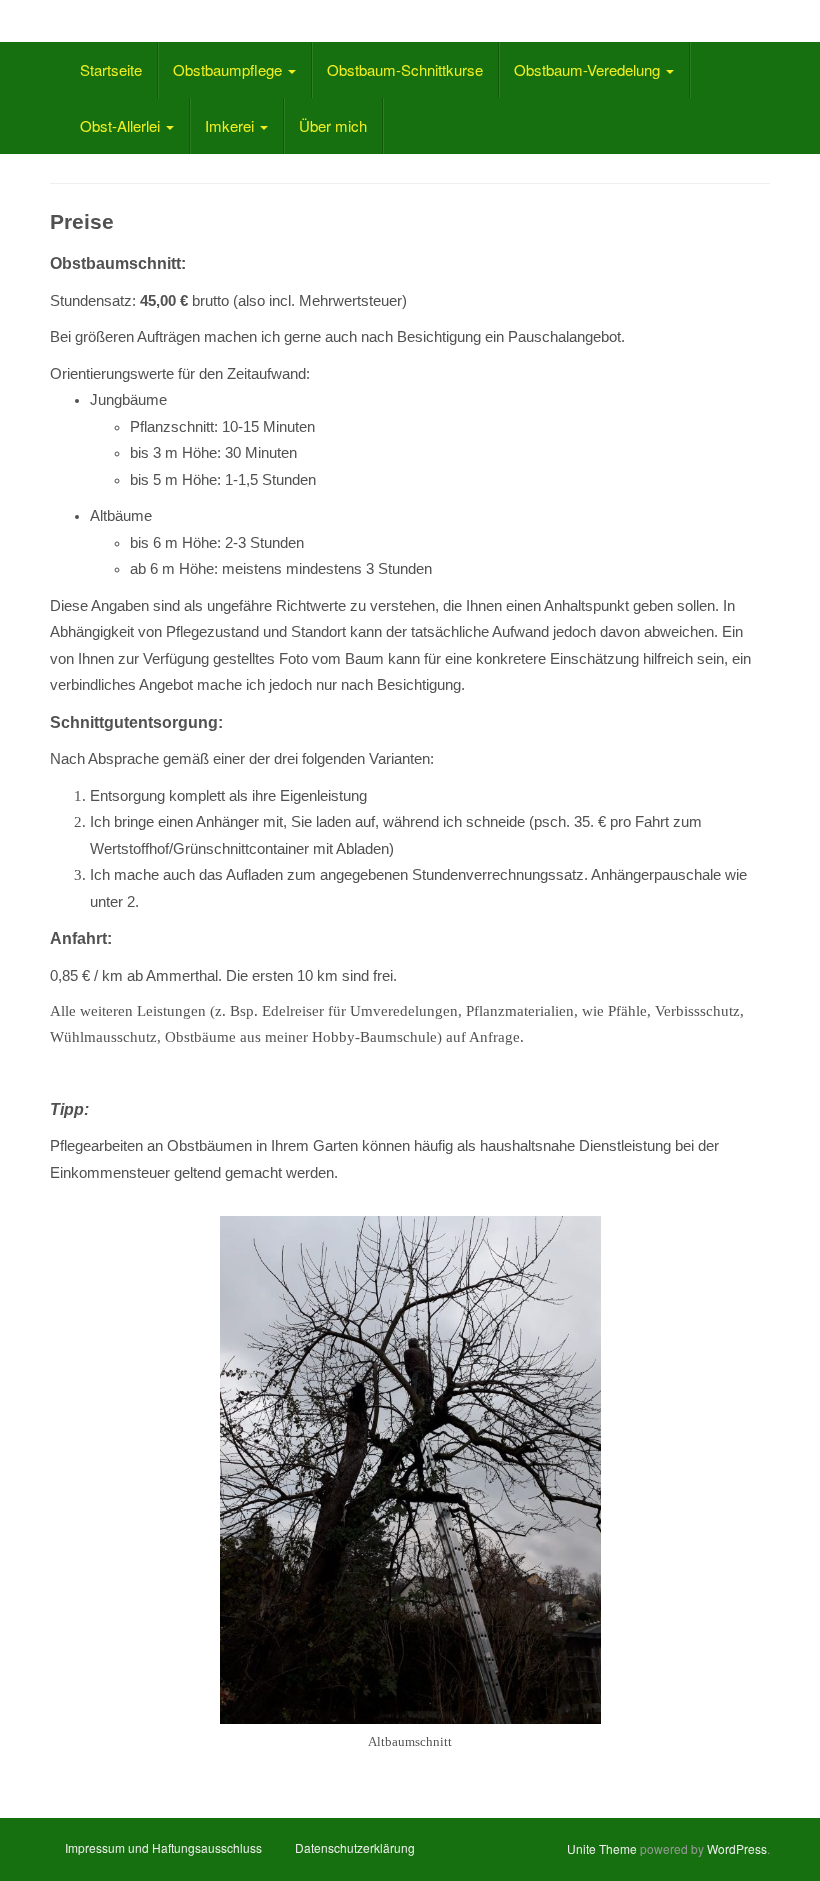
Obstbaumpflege (229, 69)
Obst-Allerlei (122, 125)
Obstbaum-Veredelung (589, 69)
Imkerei (231, 125)
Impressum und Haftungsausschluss (163, 1847)
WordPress (737, 1848)
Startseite (111, 69)
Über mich (333, 125)
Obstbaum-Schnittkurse (405, 69)
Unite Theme (602, 1848)
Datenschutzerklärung (355, 1847)
